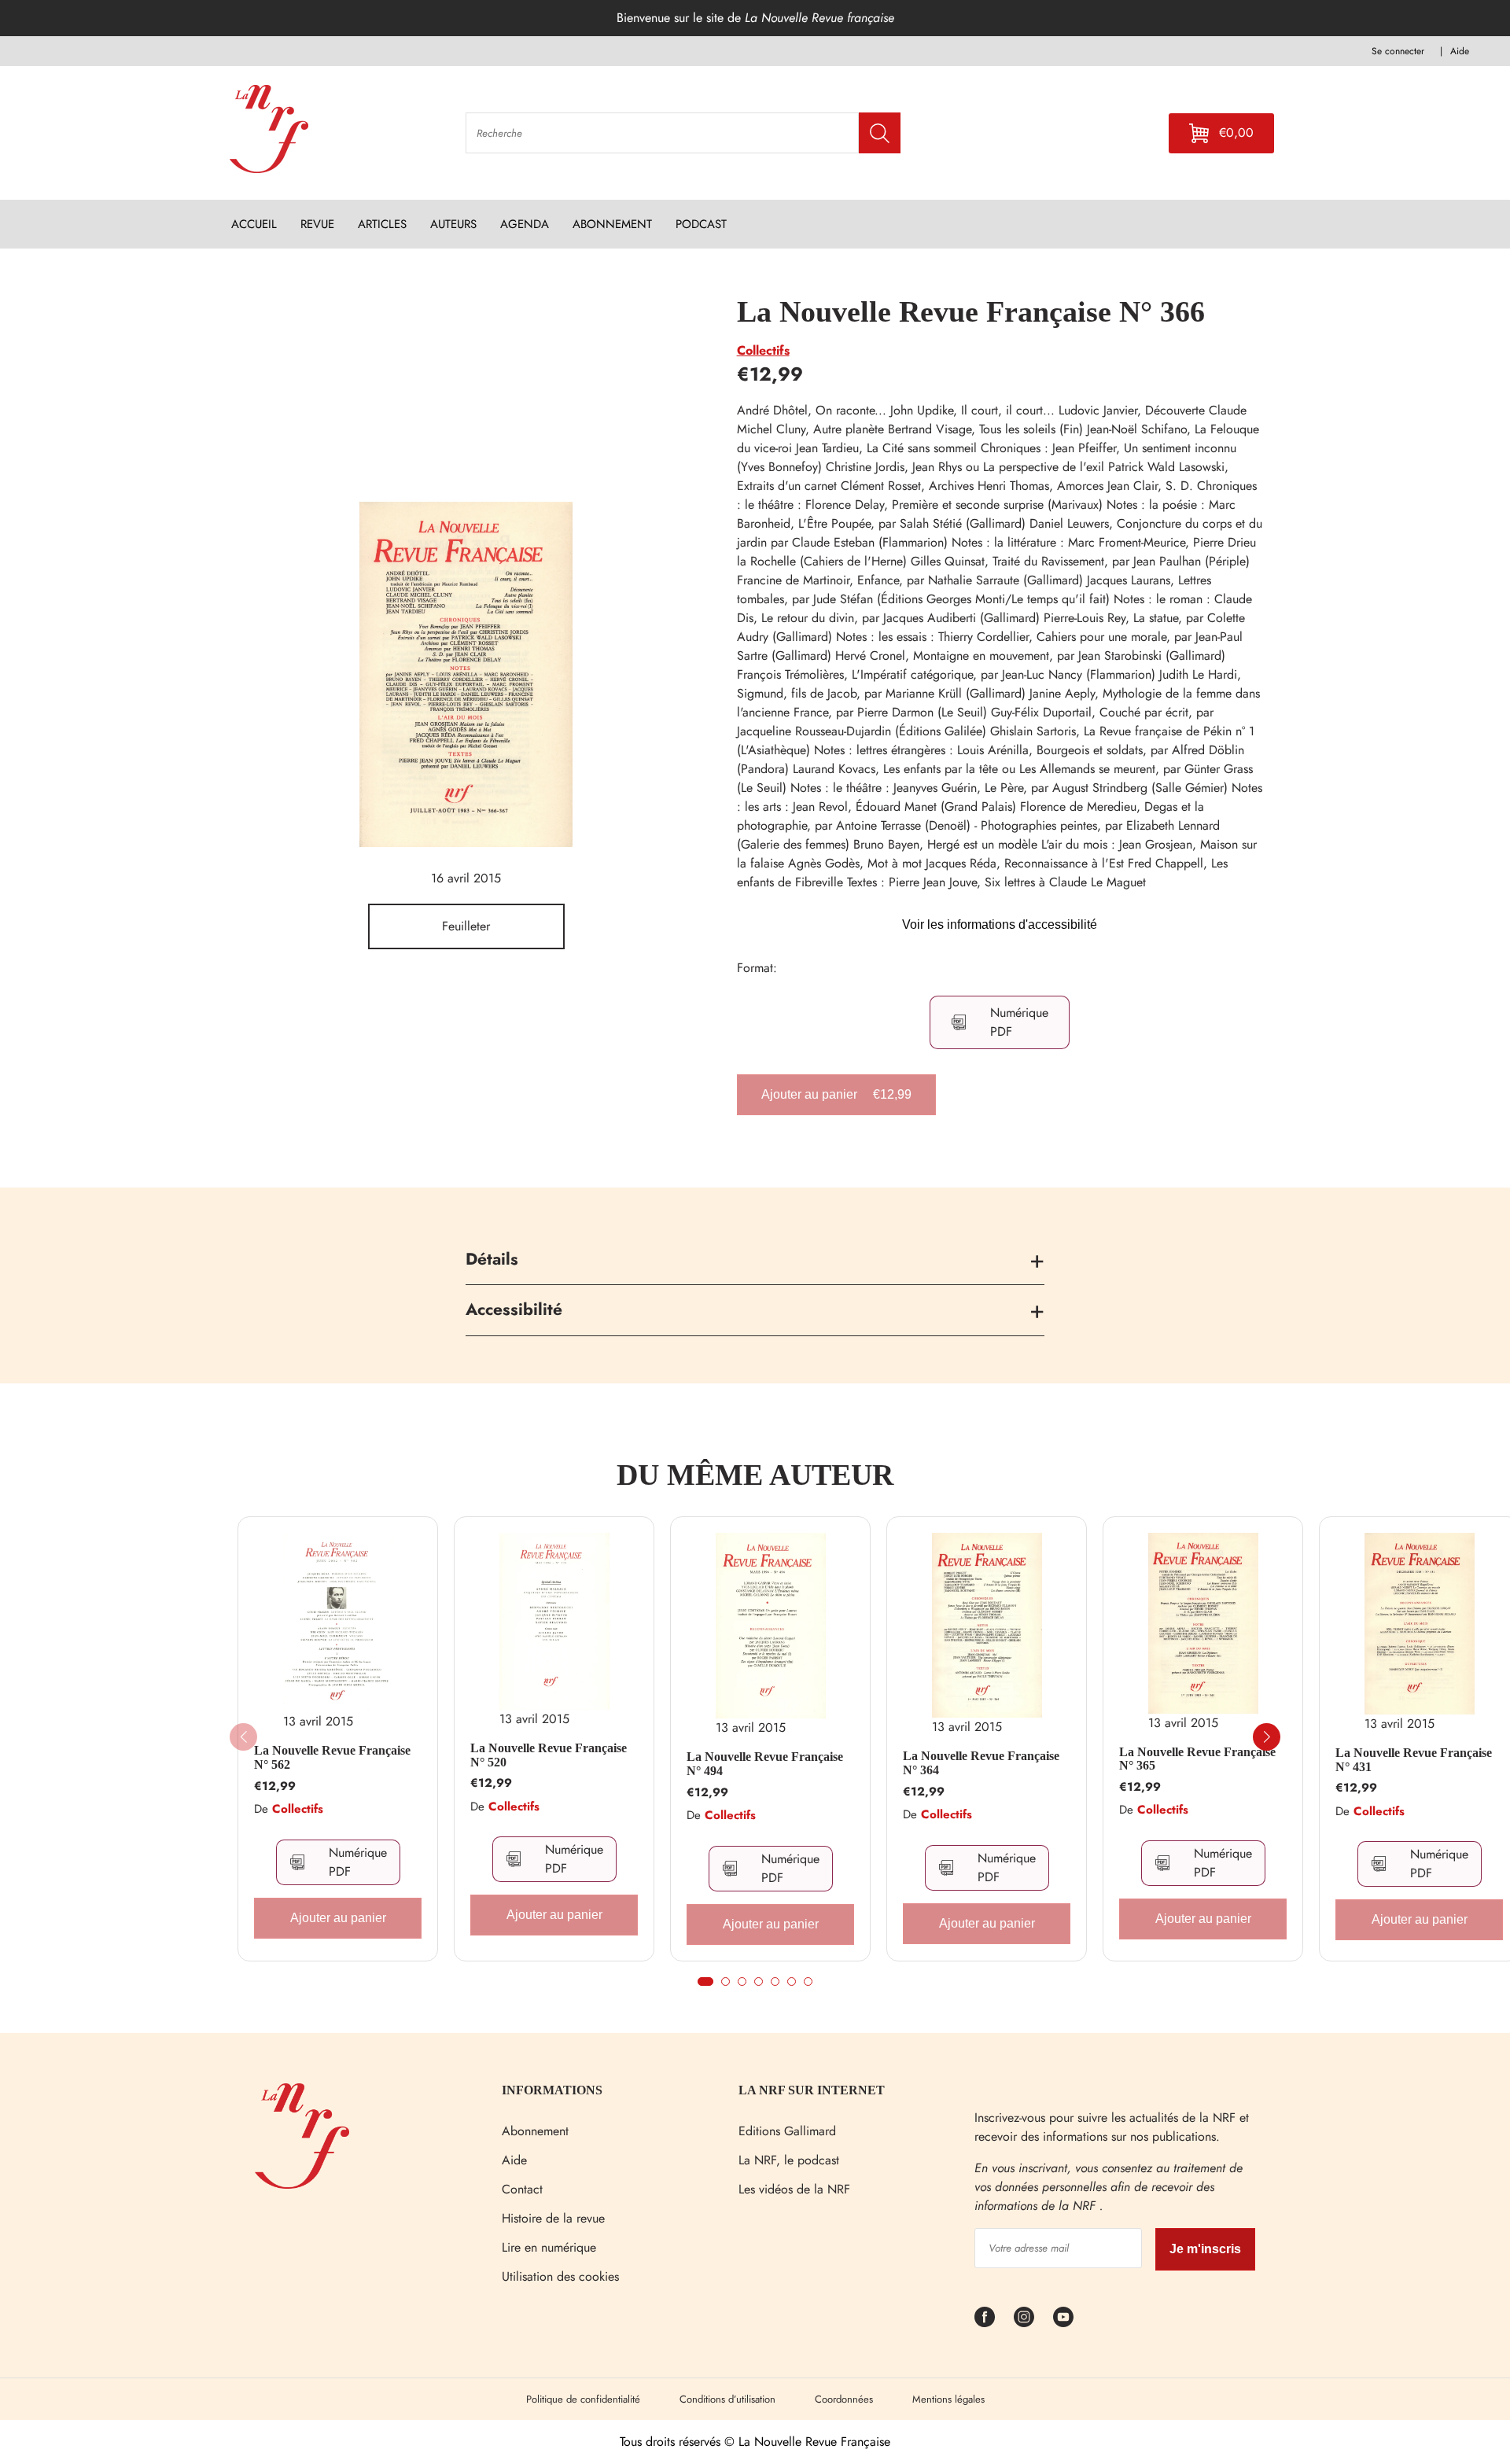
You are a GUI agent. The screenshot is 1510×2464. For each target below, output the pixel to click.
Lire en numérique (549, 2247)
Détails (492, 1259)
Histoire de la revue (553, 2218)
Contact (522, 2189)
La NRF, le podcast (789, 2160)
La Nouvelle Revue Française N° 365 (1197, 1759)
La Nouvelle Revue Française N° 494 (765, 1764)
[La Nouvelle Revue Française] (302, 2184)
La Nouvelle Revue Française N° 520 (549, 1755)
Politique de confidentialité (583, 2399)
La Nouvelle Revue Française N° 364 (981, 1763)
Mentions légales (948, 2399)
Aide (514, 2160)
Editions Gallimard (787, 2131)
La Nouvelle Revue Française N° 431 (1414, 1760)
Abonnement (535, 2131)
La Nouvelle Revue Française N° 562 (332, 1757)
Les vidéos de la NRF (794, 2189)
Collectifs (763, 350)
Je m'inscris (1205, 2249)
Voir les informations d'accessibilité (1000, 924)
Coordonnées (844, 2399)
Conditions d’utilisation (727, 2399)
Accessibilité (514, 1309)
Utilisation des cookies (560, 2276)
